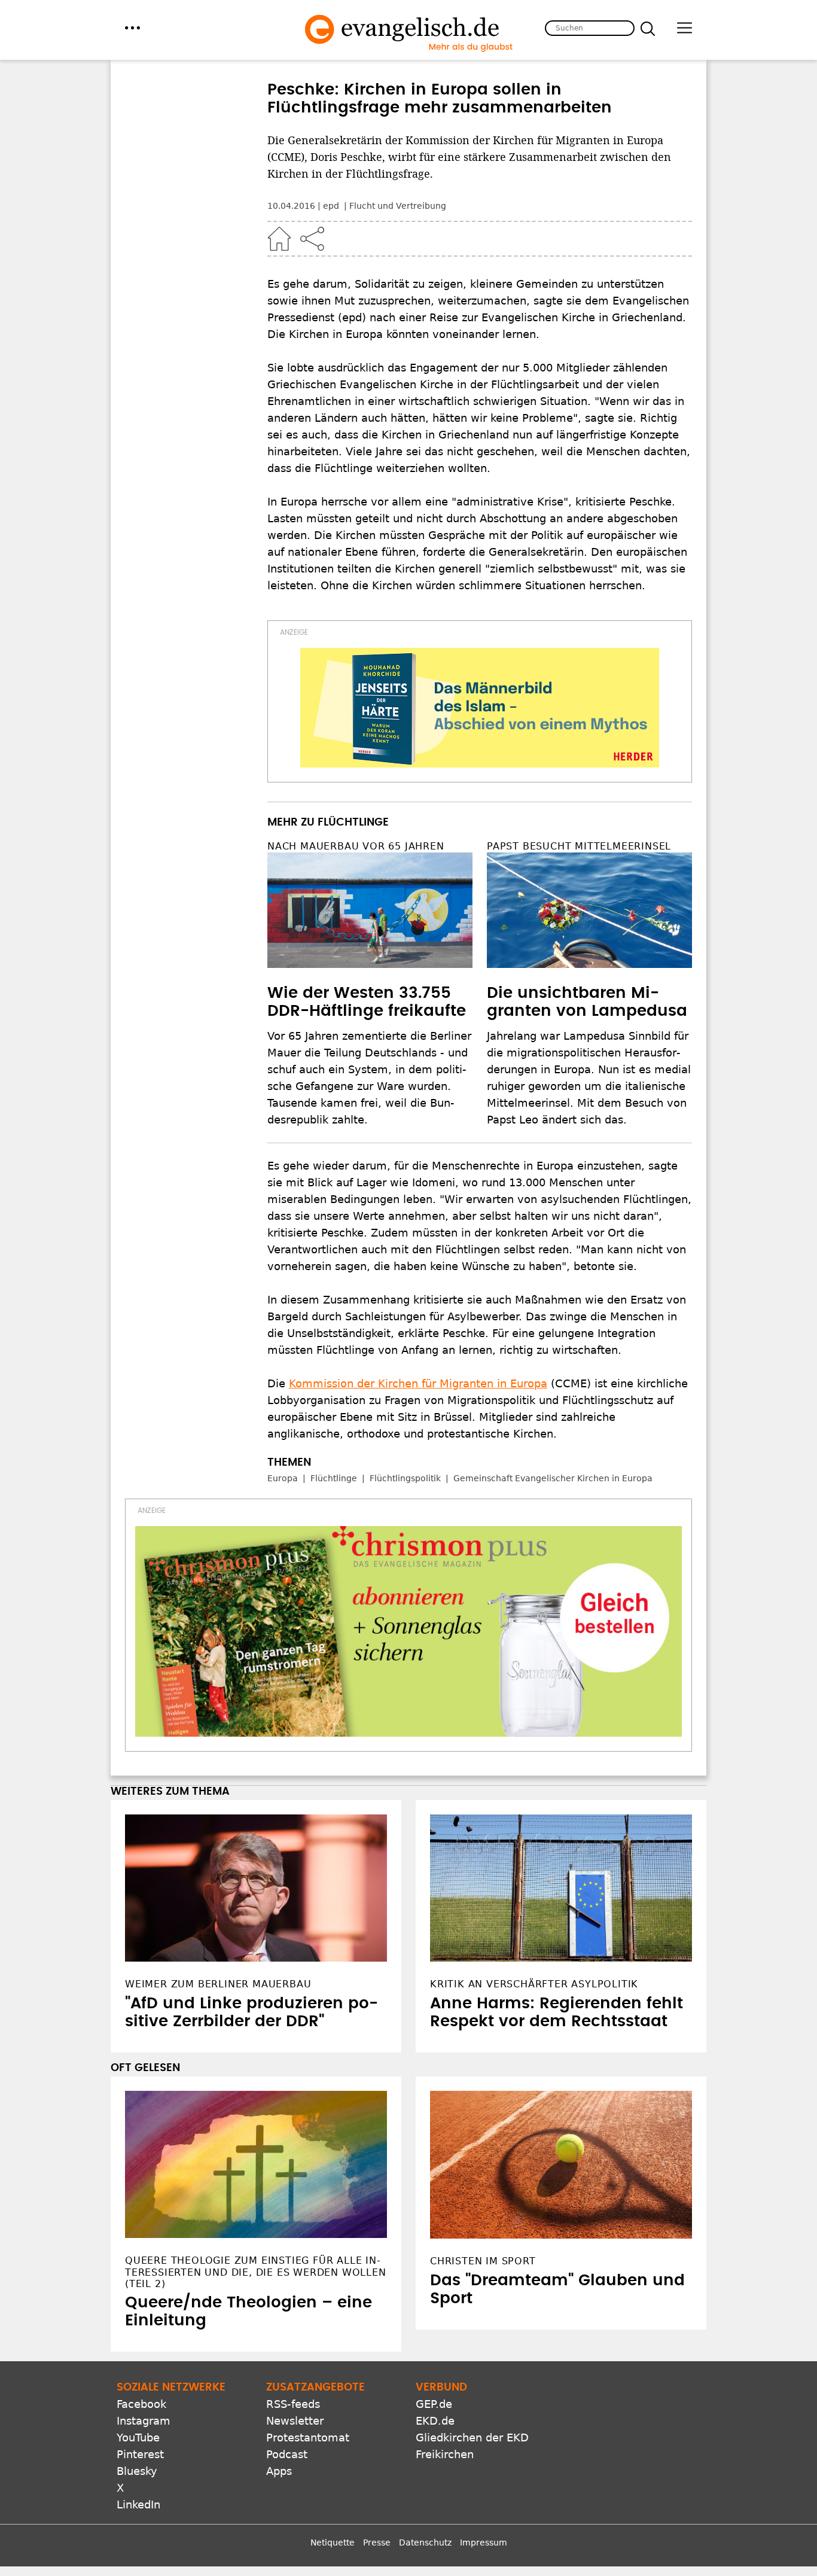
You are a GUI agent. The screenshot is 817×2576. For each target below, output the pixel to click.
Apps (279, 2471)
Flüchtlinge (334, 1478)
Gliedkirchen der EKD (472, 2438)
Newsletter (295, 2421)
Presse (377, 2542)
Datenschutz (425, 2542)
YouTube (138, 2438)
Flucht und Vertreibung (398, 206)
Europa (283, 1478)
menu (132, 28)
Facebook (141, 2404)
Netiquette (333, 2542)
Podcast (287, 2454)
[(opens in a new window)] (480, 708)
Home (279, 239)
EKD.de (435, 2421)
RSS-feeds (293, 2404)
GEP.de (434, 2404)
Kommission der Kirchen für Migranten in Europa (418, 1383)
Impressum (484, 2542)
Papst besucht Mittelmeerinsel (579, 846)
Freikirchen (445, 2454)
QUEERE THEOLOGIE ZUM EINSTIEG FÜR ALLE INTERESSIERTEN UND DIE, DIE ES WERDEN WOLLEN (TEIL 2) (256, 2272)
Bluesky (137, 2471)
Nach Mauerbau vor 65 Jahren (356, 846)
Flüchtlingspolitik (405, 1478)
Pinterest (140, 2454)
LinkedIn (138, 2505)
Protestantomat (308, 2438)
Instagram (144, 2421)
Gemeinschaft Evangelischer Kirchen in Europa (553, 1478)
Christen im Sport (483, 2261)
